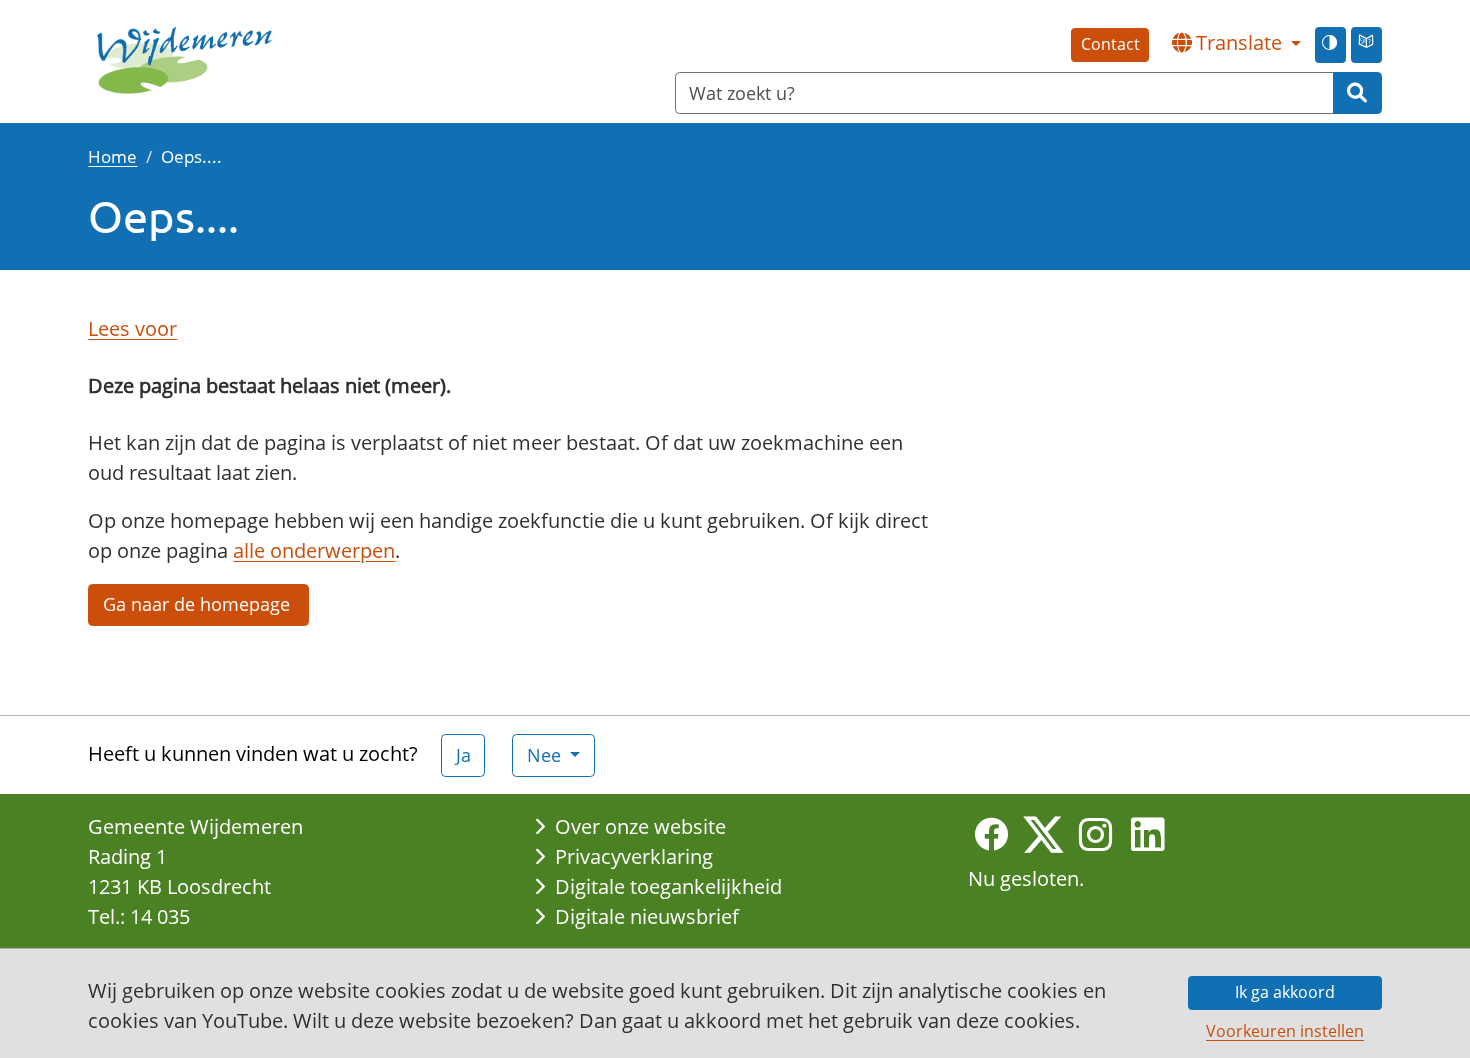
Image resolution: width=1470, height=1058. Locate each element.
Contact (1110, 44)
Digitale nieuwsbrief (647, 916)
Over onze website (640, 826)
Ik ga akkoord (1285, 992)
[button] (1236, 43)
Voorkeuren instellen (1285, 1031)
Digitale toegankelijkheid (668, 886)
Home (112, 156)
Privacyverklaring (634, 856)
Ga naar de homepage (199, 604)
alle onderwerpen (314, 550)
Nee (546, 755)
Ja (463, 755)
